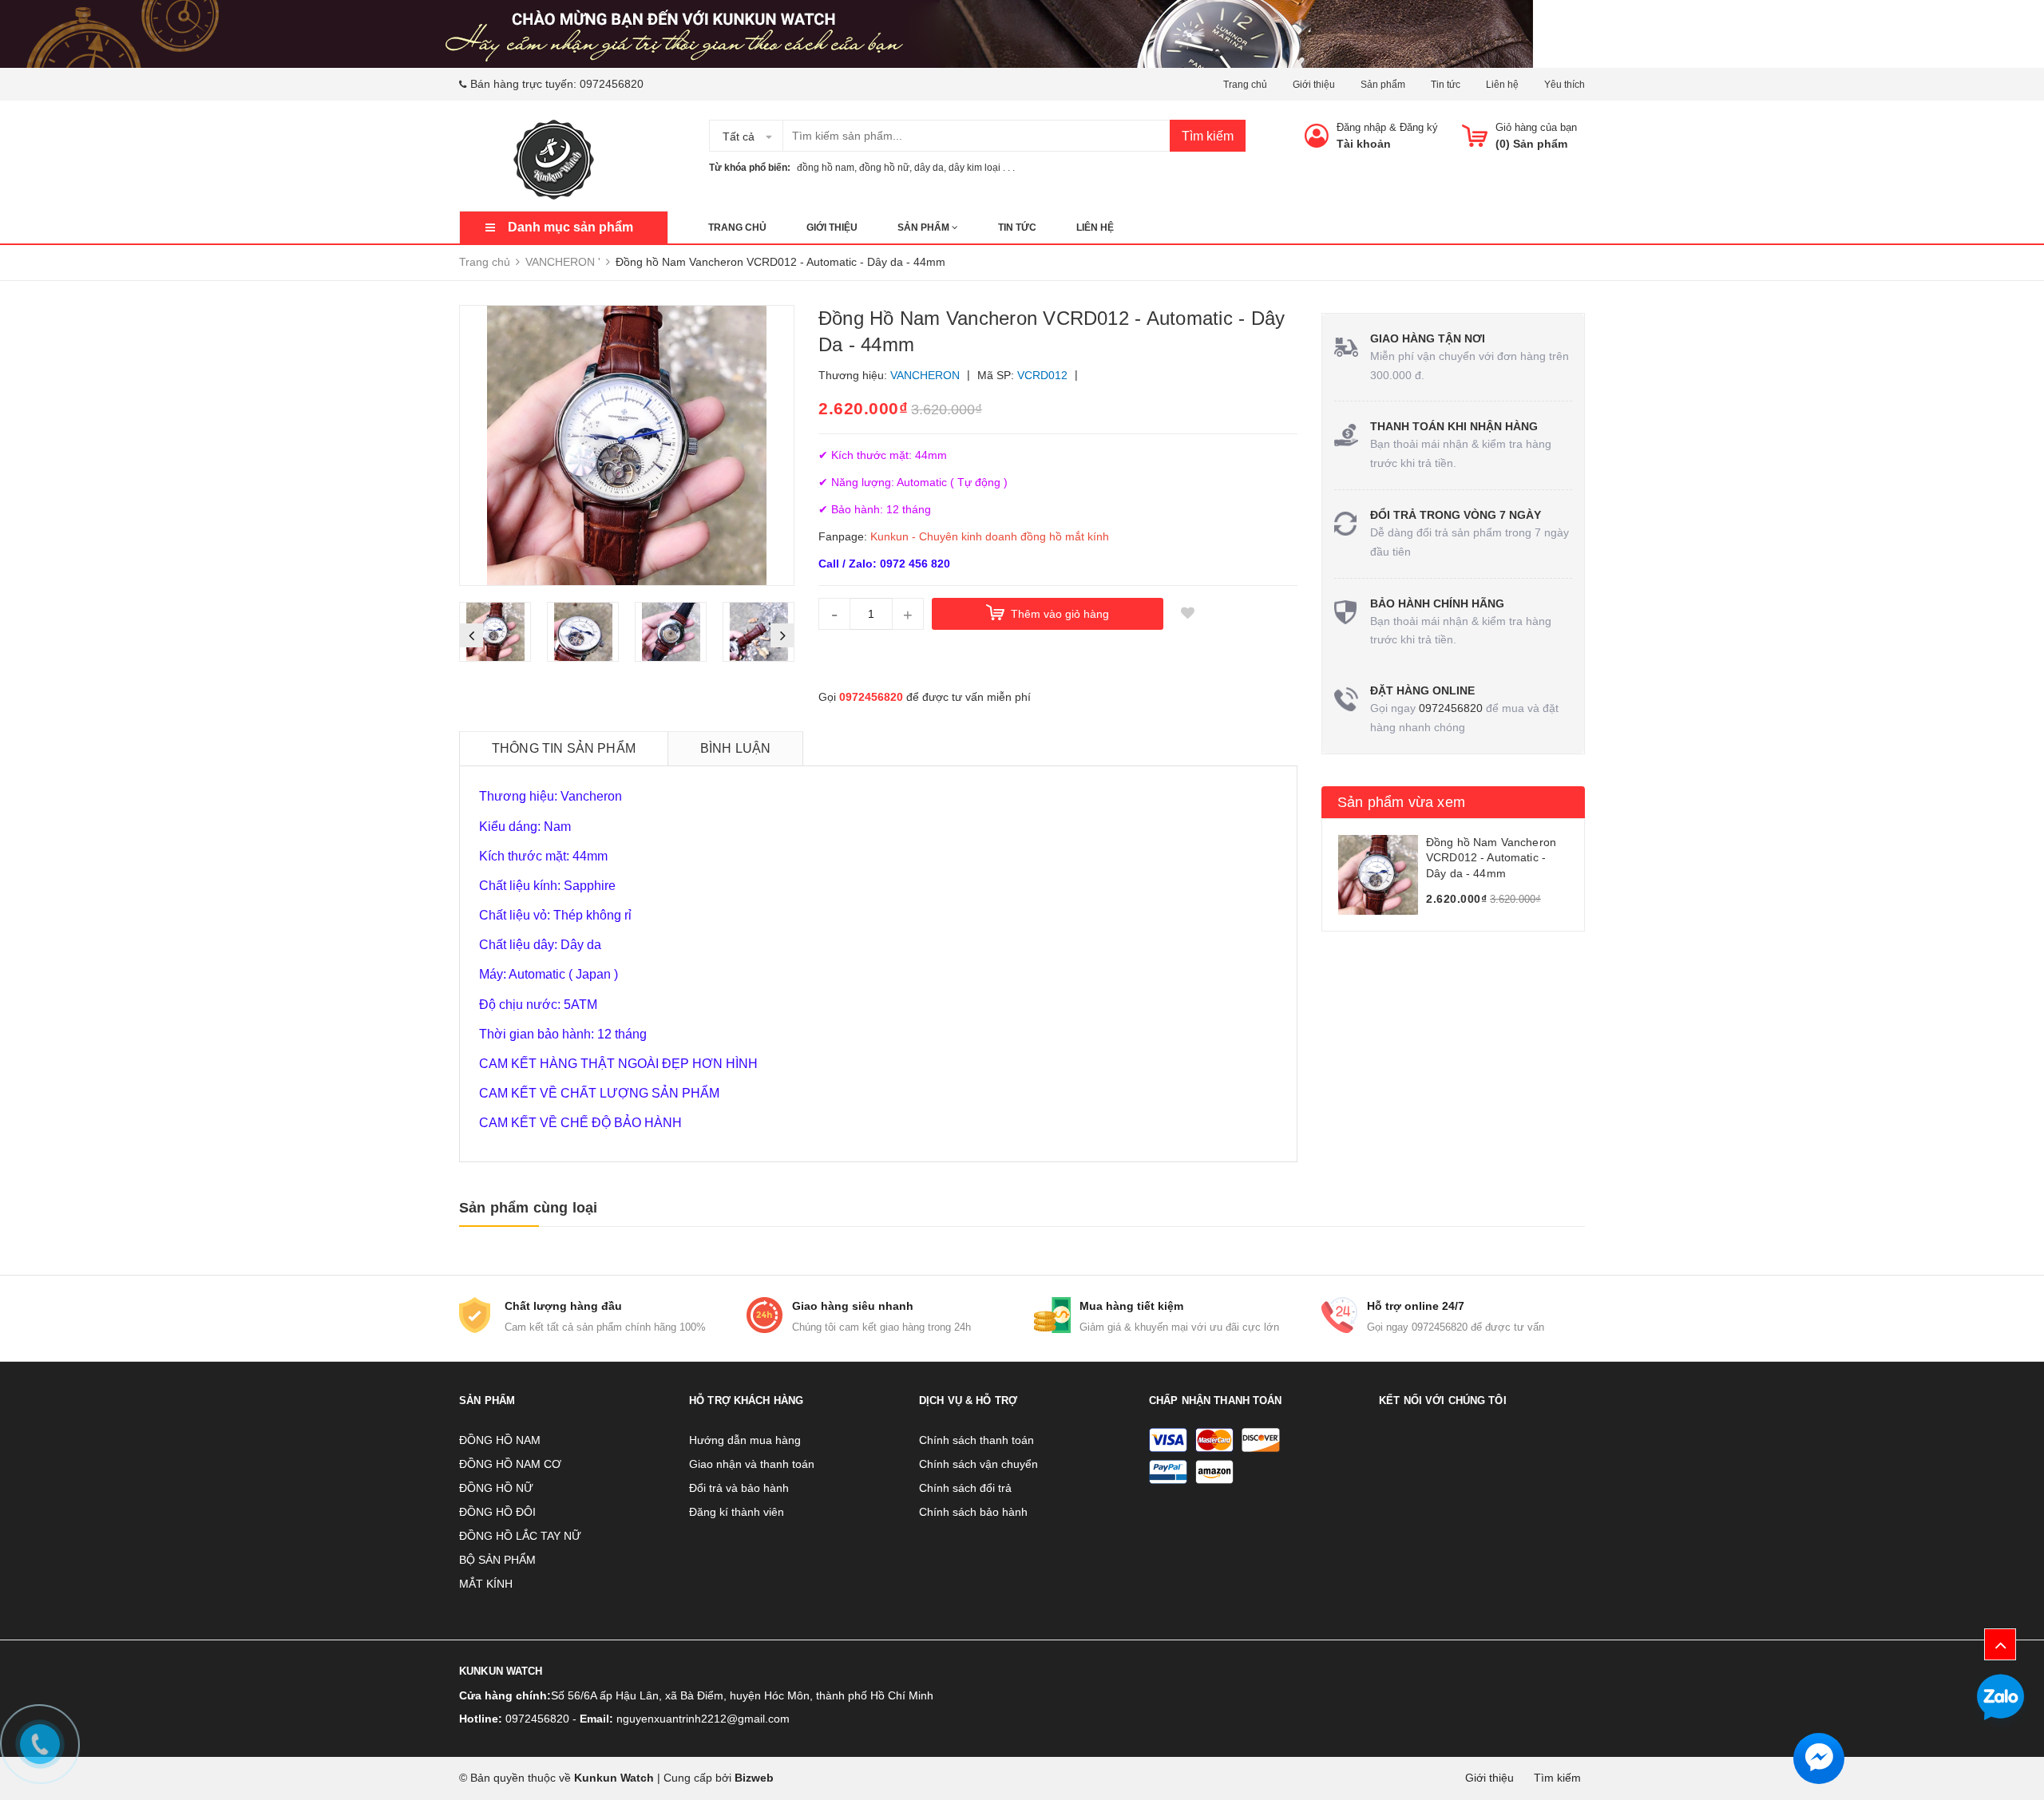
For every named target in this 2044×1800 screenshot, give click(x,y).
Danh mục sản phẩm (570, 227)
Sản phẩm (1383, 85)
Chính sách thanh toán (976, 1440)
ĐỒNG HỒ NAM (500, 1440)
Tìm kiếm (1208, 136)
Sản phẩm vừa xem (1401, 802)
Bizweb (754, 1778)
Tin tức (1446, 85)
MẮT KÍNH (486, 1584)
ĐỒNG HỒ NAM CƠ (510, 1464)
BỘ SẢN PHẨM (497, 1560)
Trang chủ (1245, 85)
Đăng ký (1419, 127)
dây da (929, 168)
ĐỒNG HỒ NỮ (496, 1488)
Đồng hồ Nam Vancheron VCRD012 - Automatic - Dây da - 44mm (1491, 858)
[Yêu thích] (1187, 614)
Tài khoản (1364, 144)
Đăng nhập (1361, 127)
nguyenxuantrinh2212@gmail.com (703, 1719)
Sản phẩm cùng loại (528, 1208)
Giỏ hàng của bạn (1536, 127)
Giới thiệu (1314, 85)
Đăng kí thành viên (737, 1512)
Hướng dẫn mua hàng (745, 1440)
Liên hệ (1502, 85)
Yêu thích (1565, 85)
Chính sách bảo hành (973, 1512)
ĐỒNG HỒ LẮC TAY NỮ (520, 1536)
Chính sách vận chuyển (978, 1464)
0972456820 (612, 84)
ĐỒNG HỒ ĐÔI (497, 1512)
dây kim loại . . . (982, 168)
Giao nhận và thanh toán (752, 1464)
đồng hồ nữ (884, 168)
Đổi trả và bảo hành (739, 1488)
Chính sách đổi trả (965, 1488)
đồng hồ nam (826, 168)
